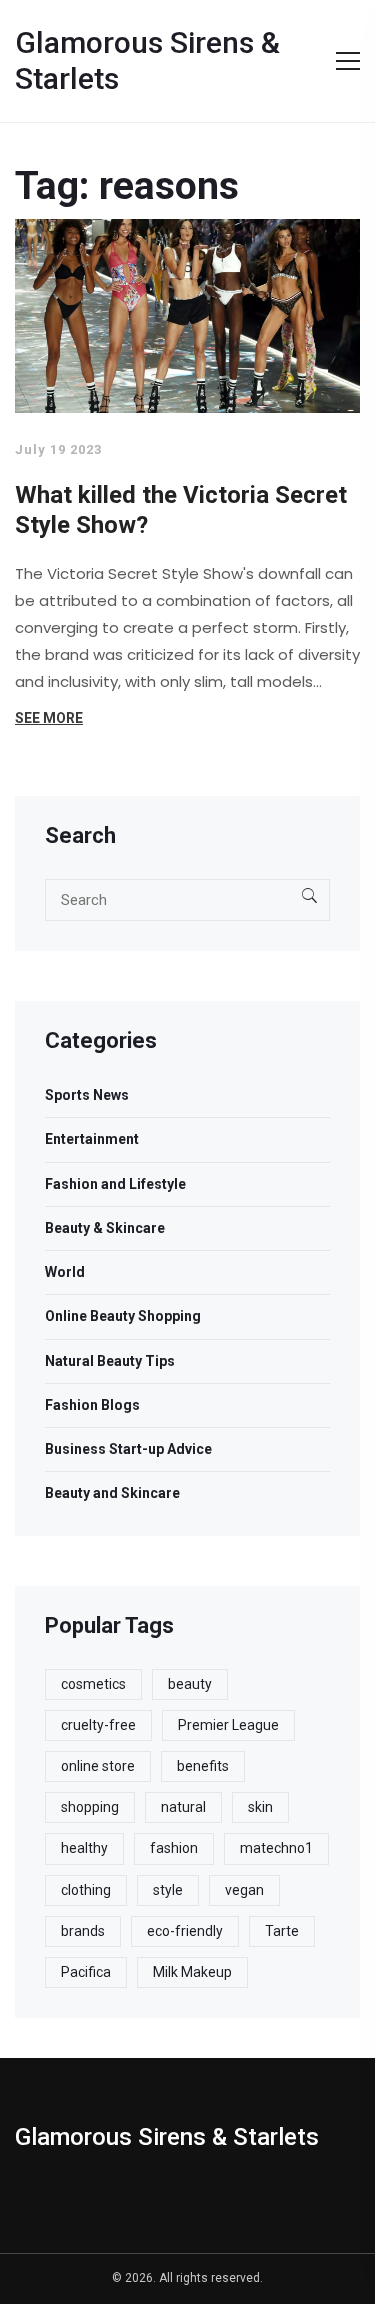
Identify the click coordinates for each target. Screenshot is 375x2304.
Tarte (282, 1931)
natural (183, 1807)
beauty (190, 1684)
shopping (90, 1807)
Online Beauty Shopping (123, 1316)
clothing (86, 1890)
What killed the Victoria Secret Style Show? (181, 510)
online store (98, 1766)
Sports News (87, 1095)
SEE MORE (49, 718)
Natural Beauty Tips (110, 1361)
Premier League (228, 1725)
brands (83, 1931)
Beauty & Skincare (105, 1228)
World (65, 1272)
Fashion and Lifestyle (115, 1184)
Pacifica (86, 1972)
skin (260, 1807)
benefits (203, 1766)
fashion (174, 1848)
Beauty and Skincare (112, 1493)
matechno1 (276, 1848)
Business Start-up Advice (128, 1449)
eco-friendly (185, 1931)
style (168, 1890)
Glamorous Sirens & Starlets (147, 60)
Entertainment (92, 1139)
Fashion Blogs (92, 1405)
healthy (84, 1848)
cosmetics (93, 1684)
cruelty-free (98, 1725)
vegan (244, 1890)
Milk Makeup (192, 1972)
